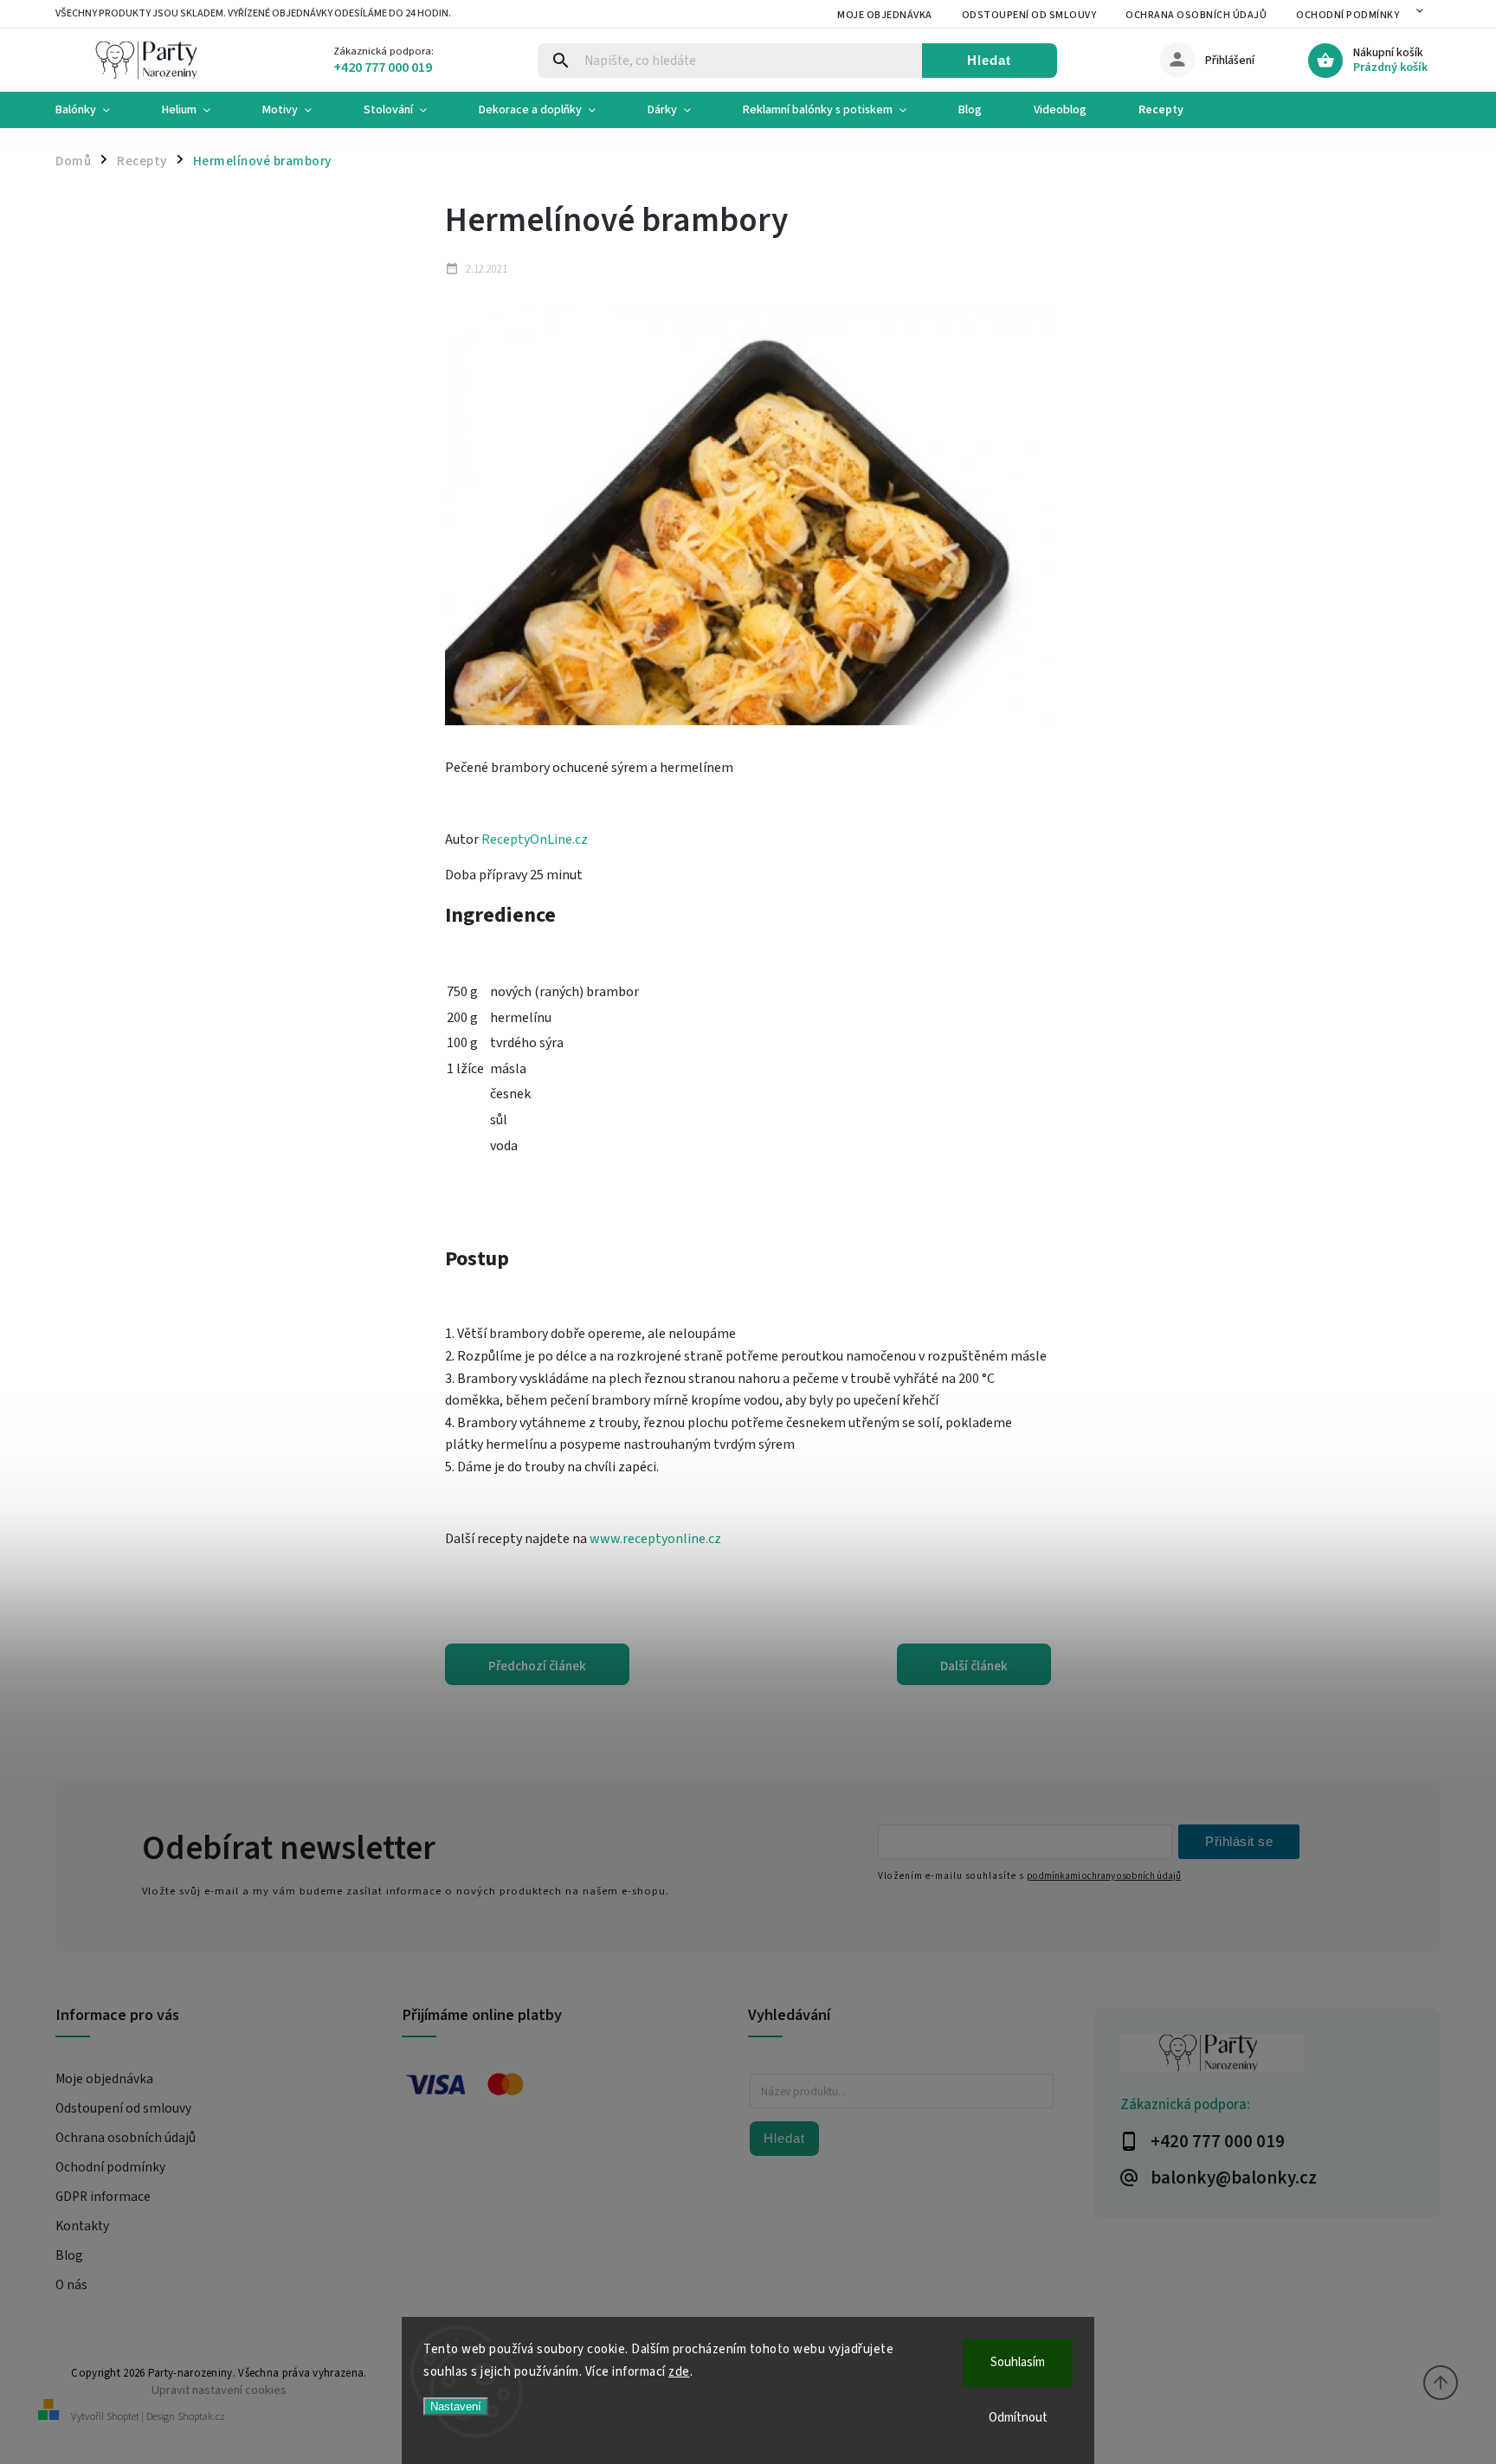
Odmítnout (1018, 2418)
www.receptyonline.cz (654, 1539)
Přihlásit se (1239, 1841)
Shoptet (123, 2417)
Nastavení (456, 2406)
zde (679, 2372)
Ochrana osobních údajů (1196, 15)
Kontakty (82, 2226)
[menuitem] (96, 110)
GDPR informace (103, 2197)
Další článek (974, 1666)
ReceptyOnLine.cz (535, 840)
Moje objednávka (885, 15)
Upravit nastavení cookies (219, 2390)
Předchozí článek (537, 1666)
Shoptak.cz (201, 2417)
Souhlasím (1018, 2362)
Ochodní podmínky (1348, 15)
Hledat (989, 60)
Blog (69, 2255)
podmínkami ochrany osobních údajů (1104, 1876)
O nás (71, 2285)
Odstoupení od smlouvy (1029, 15)
